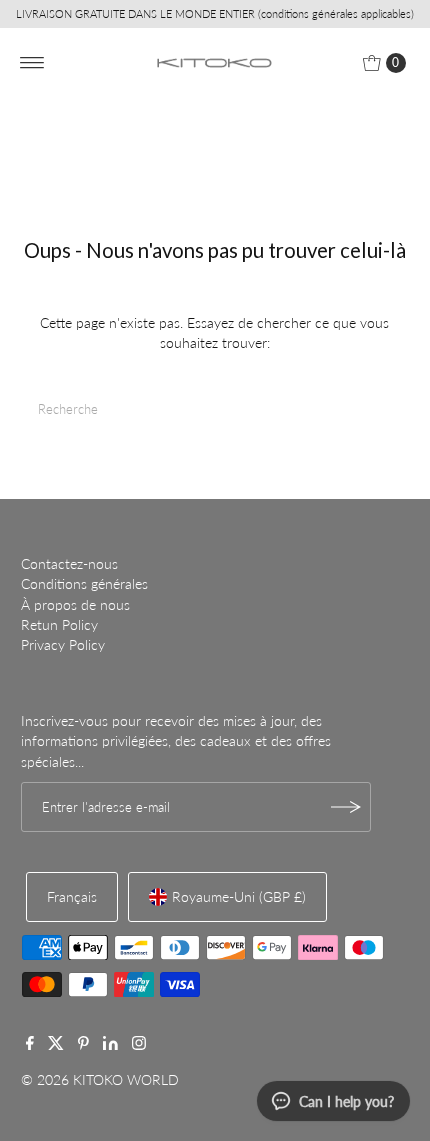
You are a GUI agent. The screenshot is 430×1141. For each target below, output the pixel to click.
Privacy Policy (63, 645)
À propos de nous (75, 605)
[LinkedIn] (110, 1045)
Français (72, 897)
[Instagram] (139, 1045)
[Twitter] (56, 1045)
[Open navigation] (32, 63)
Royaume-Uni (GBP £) (239, 897)
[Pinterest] (83, 1045)
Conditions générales (84, 584)
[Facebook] (30, 1045)
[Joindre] (346, 807)
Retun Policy (59, 625)
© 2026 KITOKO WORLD (100, 1080)
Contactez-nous (69, 564)
